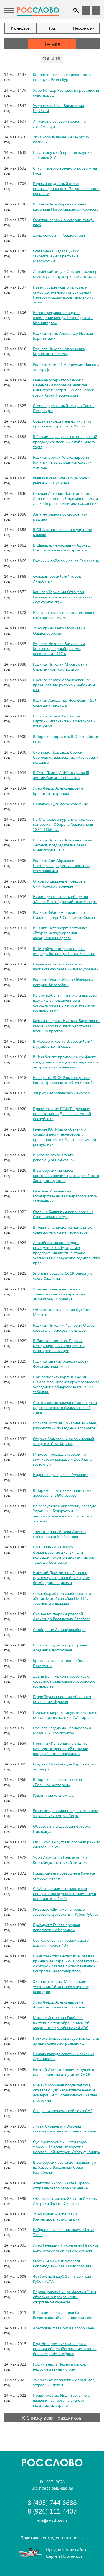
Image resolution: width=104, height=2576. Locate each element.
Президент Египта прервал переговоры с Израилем (56, 1927)
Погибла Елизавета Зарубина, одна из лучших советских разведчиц (66, 2041)
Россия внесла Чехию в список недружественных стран (59, 2367)
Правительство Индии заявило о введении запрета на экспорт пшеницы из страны (62, 2400)
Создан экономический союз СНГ (63, 2111)
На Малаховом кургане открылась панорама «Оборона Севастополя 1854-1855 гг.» (63, 824)
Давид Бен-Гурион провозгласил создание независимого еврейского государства (64, 1681)
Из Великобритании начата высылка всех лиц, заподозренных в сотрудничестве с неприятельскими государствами (65, 1003)
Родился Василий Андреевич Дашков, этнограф (66, 367)
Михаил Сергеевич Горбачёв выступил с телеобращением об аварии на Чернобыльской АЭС (61, 2022)
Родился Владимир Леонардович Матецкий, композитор (62, 1730)
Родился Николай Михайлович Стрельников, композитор (60, 667)
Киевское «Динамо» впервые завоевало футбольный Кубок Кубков (66, 1912)
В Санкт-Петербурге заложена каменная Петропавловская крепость (66, 206)
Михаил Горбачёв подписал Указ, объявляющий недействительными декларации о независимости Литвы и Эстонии (65, 2092)
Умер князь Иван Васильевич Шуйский (59, 108)
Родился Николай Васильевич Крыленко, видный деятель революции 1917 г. (59, 649)
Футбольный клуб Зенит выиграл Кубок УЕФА (62, 2279)
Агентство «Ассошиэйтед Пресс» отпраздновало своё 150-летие (61, 2185)
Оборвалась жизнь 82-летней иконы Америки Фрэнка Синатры (65, 2201)
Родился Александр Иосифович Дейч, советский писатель (66, 703)
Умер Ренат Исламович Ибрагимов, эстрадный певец (64, 2382)
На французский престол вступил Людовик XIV (62, 155)
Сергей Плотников (64, 2556)
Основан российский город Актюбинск (57, 579)
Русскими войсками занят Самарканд (66, 561)
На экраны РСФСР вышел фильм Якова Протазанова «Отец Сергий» (64, 1080)
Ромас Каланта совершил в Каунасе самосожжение (64, 1876)
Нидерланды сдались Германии (61, 1475)
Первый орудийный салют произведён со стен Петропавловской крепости (66, 188)
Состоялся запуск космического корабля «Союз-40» (61, 1943)
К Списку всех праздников (52, 2418)
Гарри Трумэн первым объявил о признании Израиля (62, 1699)
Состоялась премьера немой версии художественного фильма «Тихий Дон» (65, 1407)
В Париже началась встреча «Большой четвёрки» (57, 1782)
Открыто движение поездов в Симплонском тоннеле (59, 884)
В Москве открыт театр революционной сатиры (54, 1157)
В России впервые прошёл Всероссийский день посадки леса (63, 2315)
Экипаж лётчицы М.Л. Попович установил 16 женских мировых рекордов (61, 1986)
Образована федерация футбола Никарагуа (62, 1829)
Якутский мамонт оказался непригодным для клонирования (62, 2263)
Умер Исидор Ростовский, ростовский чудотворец (66, 93)
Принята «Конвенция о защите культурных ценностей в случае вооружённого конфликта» (60, 1748)
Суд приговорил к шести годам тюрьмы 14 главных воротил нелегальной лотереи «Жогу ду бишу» (66, 2147)
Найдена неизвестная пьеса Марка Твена (64, 2232)
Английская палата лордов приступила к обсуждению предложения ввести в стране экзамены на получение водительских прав (66, 1253)
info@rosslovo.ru (52, 2521)
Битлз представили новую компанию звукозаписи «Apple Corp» (66, 1813)
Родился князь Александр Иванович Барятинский (65, 336)
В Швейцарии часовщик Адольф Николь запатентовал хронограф (62, 547)
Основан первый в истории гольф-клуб (64, 222)
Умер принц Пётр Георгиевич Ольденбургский (59, 630)
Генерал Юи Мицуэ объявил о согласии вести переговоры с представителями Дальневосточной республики (64, 1137)
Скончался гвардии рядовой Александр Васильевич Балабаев (62, 1616)
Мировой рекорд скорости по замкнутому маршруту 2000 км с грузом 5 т (62, 1459)
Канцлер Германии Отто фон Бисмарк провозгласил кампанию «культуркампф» (62, 597)
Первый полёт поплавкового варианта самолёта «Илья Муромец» (65, 966)
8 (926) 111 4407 (52, 2511)
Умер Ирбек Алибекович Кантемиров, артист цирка (56, 2216)
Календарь (20, 28)
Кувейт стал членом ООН (55, 1795)
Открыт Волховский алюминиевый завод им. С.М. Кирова (64, 1441)
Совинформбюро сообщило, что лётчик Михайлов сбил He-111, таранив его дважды (62, 1598)
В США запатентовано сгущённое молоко (62, 532)
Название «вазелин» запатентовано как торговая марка (64, 615)
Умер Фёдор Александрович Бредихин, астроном (58, 791)
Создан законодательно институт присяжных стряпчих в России (62, 423)
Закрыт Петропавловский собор (61, 1093)
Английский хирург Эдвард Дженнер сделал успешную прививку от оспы (65, 274)
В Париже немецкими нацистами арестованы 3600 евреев (62, 1493)
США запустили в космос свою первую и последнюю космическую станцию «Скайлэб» (64, 1893)
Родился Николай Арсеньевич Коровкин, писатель (59, 351)
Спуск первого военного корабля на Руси (65, 171)
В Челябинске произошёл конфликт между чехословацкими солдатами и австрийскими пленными (65, 1062)
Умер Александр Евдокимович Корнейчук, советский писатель (61, 1860)
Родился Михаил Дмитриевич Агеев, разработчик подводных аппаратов (65, 1425)
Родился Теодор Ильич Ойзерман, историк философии (63, 982)
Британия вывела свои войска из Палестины (62, 1663)
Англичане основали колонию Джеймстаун (59, 124)
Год (52, 28)
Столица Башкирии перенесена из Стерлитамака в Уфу (63, 1214)
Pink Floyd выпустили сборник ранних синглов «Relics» (66, 1844)
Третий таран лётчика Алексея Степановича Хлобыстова (60, 1534)
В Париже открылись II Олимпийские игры (66, 739)
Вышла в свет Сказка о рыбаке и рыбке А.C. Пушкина (62, 480)
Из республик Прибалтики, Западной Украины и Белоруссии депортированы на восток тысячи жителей (66, 1513)
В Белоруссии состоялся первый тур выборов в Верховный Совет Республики (64, 2167)
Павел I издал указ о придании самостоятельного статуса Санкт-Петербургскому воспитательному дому (63, 295)
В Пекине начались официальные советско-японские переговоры (63, 1230)
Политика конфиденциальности (52, 2537)
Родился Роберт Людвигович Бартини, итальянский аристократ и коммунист (64, 721)
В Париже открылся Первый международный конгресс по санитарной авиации (59, 1346)
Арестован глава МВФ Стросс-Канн (64, 2328)
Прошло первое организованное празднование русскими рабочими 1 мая (66, 685)
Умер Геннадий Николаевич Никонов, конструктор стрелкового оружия (66, 2248)
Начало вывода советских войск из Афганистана (64, 2056)
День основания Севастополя (59, 235)
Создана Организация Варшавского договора (64, 1766)
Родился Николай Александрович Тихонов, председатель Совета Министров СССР (63, 845)
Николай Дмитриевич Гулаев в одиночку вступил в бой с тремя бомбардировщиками (62, 1578)
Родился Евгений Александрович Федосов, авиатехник (62, 1364)
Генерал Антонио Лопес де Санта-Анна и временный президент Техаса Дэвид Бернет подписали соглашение (66, 498)
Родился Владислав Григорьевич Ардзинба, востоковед (61, 1647)
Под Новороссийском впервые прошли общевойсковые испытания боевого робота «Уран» (65, 2349)
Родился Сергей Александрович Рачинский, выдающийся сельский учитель (63, 462)
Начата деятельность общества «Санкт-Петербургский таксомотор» (65, 899)
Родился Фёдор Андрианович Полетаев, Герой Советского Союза (64, 915)
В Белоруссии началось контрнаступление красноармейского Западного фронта (66, 1175)
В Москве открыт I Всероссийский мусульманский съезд (63, 1044)
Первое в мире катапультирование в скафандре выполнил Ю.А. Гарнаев (65, 1715)
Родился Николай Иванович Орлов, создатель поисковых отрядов (64, 1328)
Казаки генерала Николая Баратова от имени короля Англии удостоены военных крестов (66, 1026)
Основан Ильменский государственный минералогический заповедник (65, 1196)
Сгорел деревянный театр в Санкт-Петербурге (64, 408)
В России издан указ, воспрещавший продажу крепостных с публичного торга (65, 441)
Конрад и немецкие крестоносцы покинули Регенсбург (62, 77)
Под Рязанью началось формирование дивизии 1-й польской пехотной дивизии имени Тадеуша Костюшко (64, 1554)
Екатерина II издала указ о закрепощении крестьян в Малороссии (56, 256)
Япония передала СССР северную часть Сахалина (63, 1276)
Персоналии (84, 28)
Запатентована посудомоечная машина (60, 517)
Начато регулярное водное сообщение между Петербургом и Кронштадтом (63, 317)
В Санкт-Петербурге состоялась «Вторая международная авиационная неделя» (61, 933)
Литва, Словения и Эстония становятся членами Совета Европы (64, 2128)
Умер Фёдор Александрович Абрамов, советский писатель (59, 2004)
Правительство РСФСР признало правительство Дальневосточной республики (62, 1114)
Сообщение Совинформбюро (59, 1629)
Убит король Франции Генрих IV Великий (61, 139)
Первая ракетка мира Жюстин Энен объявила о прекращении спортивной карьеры (64, 2297)
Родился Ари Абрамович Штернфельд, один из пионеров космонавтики (61, 865)
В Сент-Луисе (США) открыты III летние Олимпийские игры (61, 775)
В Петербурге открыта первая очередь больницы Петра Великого (64, 951)
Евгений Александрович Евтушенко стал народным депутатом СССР (64, 2072)
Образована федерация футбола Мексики (62, 1312)
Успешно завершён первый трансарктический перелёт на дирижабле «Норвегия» (59, 1294)
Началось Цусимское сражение (60, 804)
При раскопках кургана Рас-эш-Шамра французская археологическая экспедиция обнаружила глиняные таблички (66, 1384)
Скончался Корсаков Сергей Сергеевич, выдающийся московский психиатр (66, 757)
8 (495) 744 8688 (52, 2502)
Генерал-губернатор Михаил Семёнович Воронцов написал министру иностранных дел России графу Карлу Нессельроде (64, 387)
